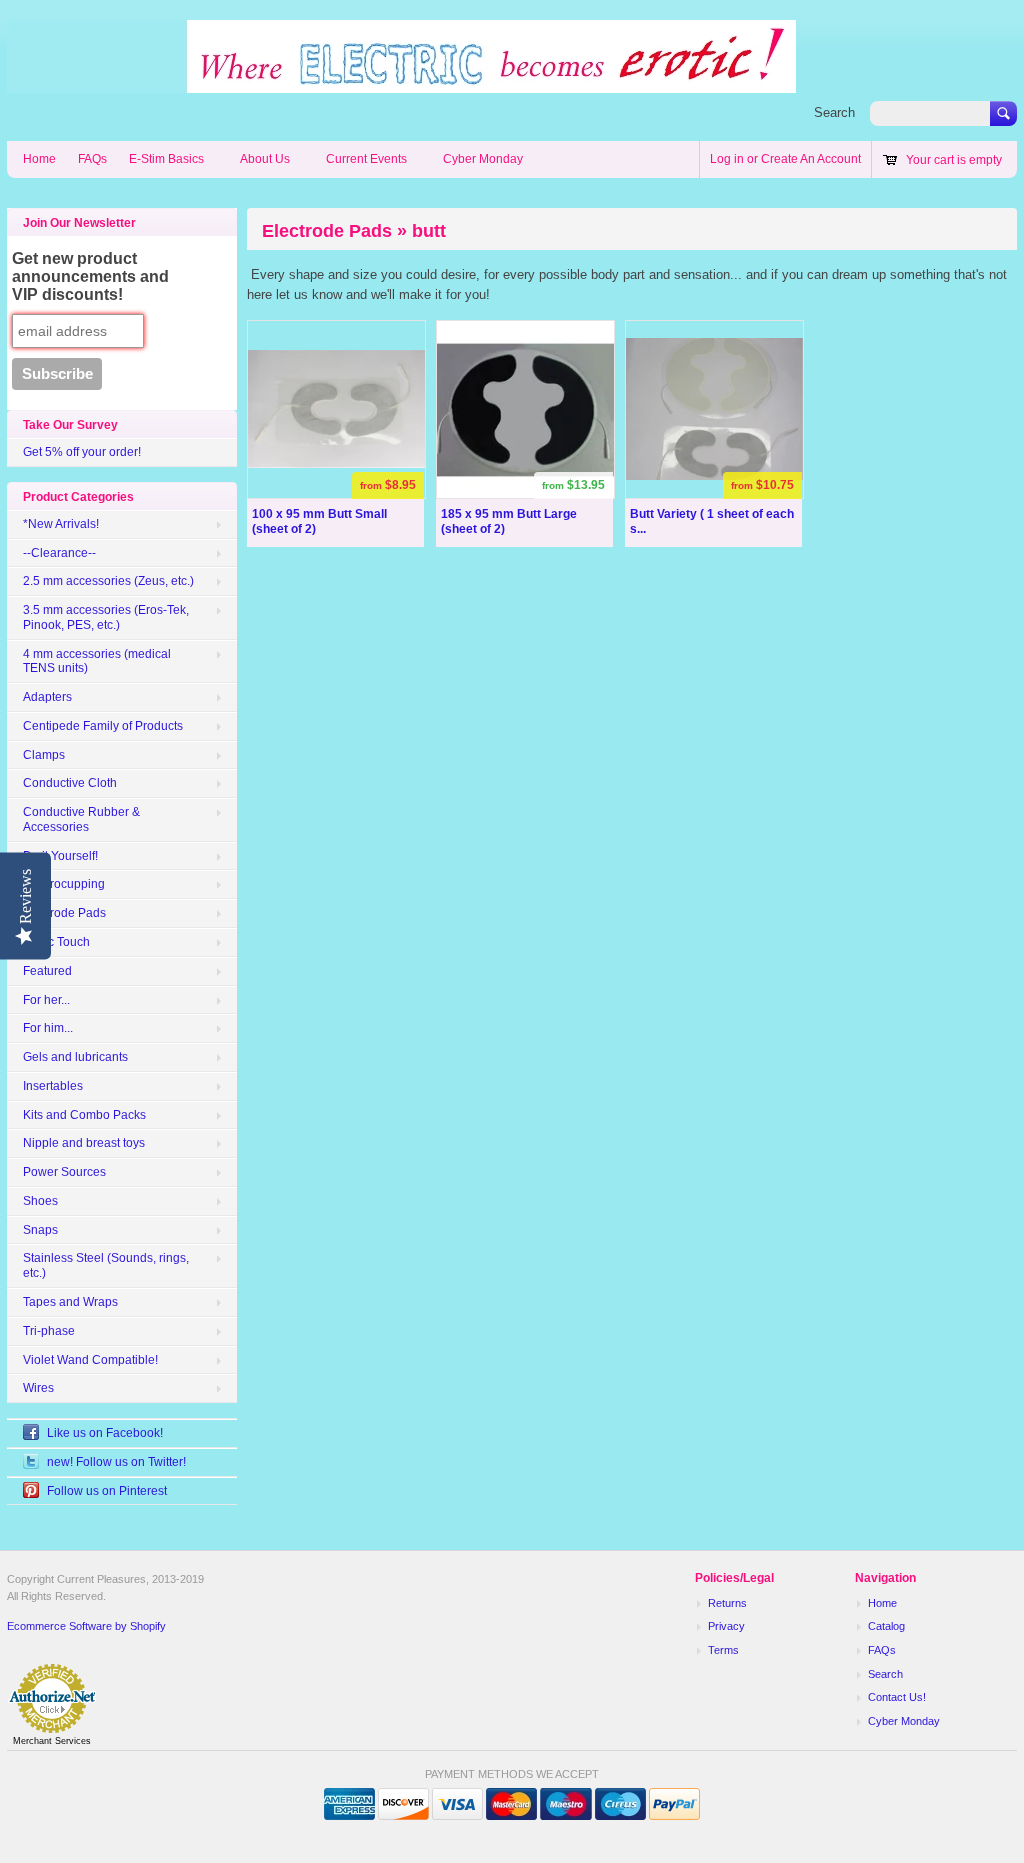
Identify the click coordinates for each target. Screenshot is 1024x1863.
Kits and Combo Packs (84, 1115)
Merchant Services (52, 1741)
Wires (38, 1388)
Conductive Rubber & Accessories (81, 819)
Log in (727, 159)
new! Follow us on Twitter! (116, 1462)
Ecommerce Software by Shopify (86, 1626)
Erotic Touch (56, 942)
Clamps (44, 755)
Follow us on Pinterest (107, 1491)
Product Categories (78, 497)
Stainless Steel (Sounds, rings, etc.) (106, 1265)
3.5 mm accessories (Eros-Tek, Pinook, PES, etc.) (106, 617)
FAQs (92, 159)
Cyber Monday (483, 159)
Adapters (47, 697)
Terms (723, 1650)
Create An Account (811, 159)
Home (39, 159)
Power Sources (64, 1172)
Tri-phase (49, 1331)
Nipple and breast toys (84, 1143)
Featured (47, 971)
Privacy (726, 1626)
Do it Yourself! (60, 856)
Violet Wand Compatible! (90, 1360)
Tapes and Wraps (70, 1302)
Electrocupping (64, 884)
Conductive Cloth (70, 783)
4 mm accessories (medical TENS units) (97, 661)
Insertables (53, 1086)
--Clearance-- (59, 553)
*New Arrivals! (61, 524)
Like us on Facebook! (105, 1433)
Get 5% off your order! (82, 452)
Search (834, 112)
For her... (46, 1000)
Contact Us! (897, 1697)
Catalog (886, 1626)
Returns (727, 1603)
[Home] (401, 83)
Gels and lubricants (75, 1057)
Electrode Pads (64, 913)
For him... (48, 1028)
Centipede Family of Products (103, 726)
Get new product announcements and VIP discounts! (90, 276)
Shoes (40, 1201)
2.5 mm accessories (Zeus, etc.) (108, 581)
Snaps (40, 1230)
